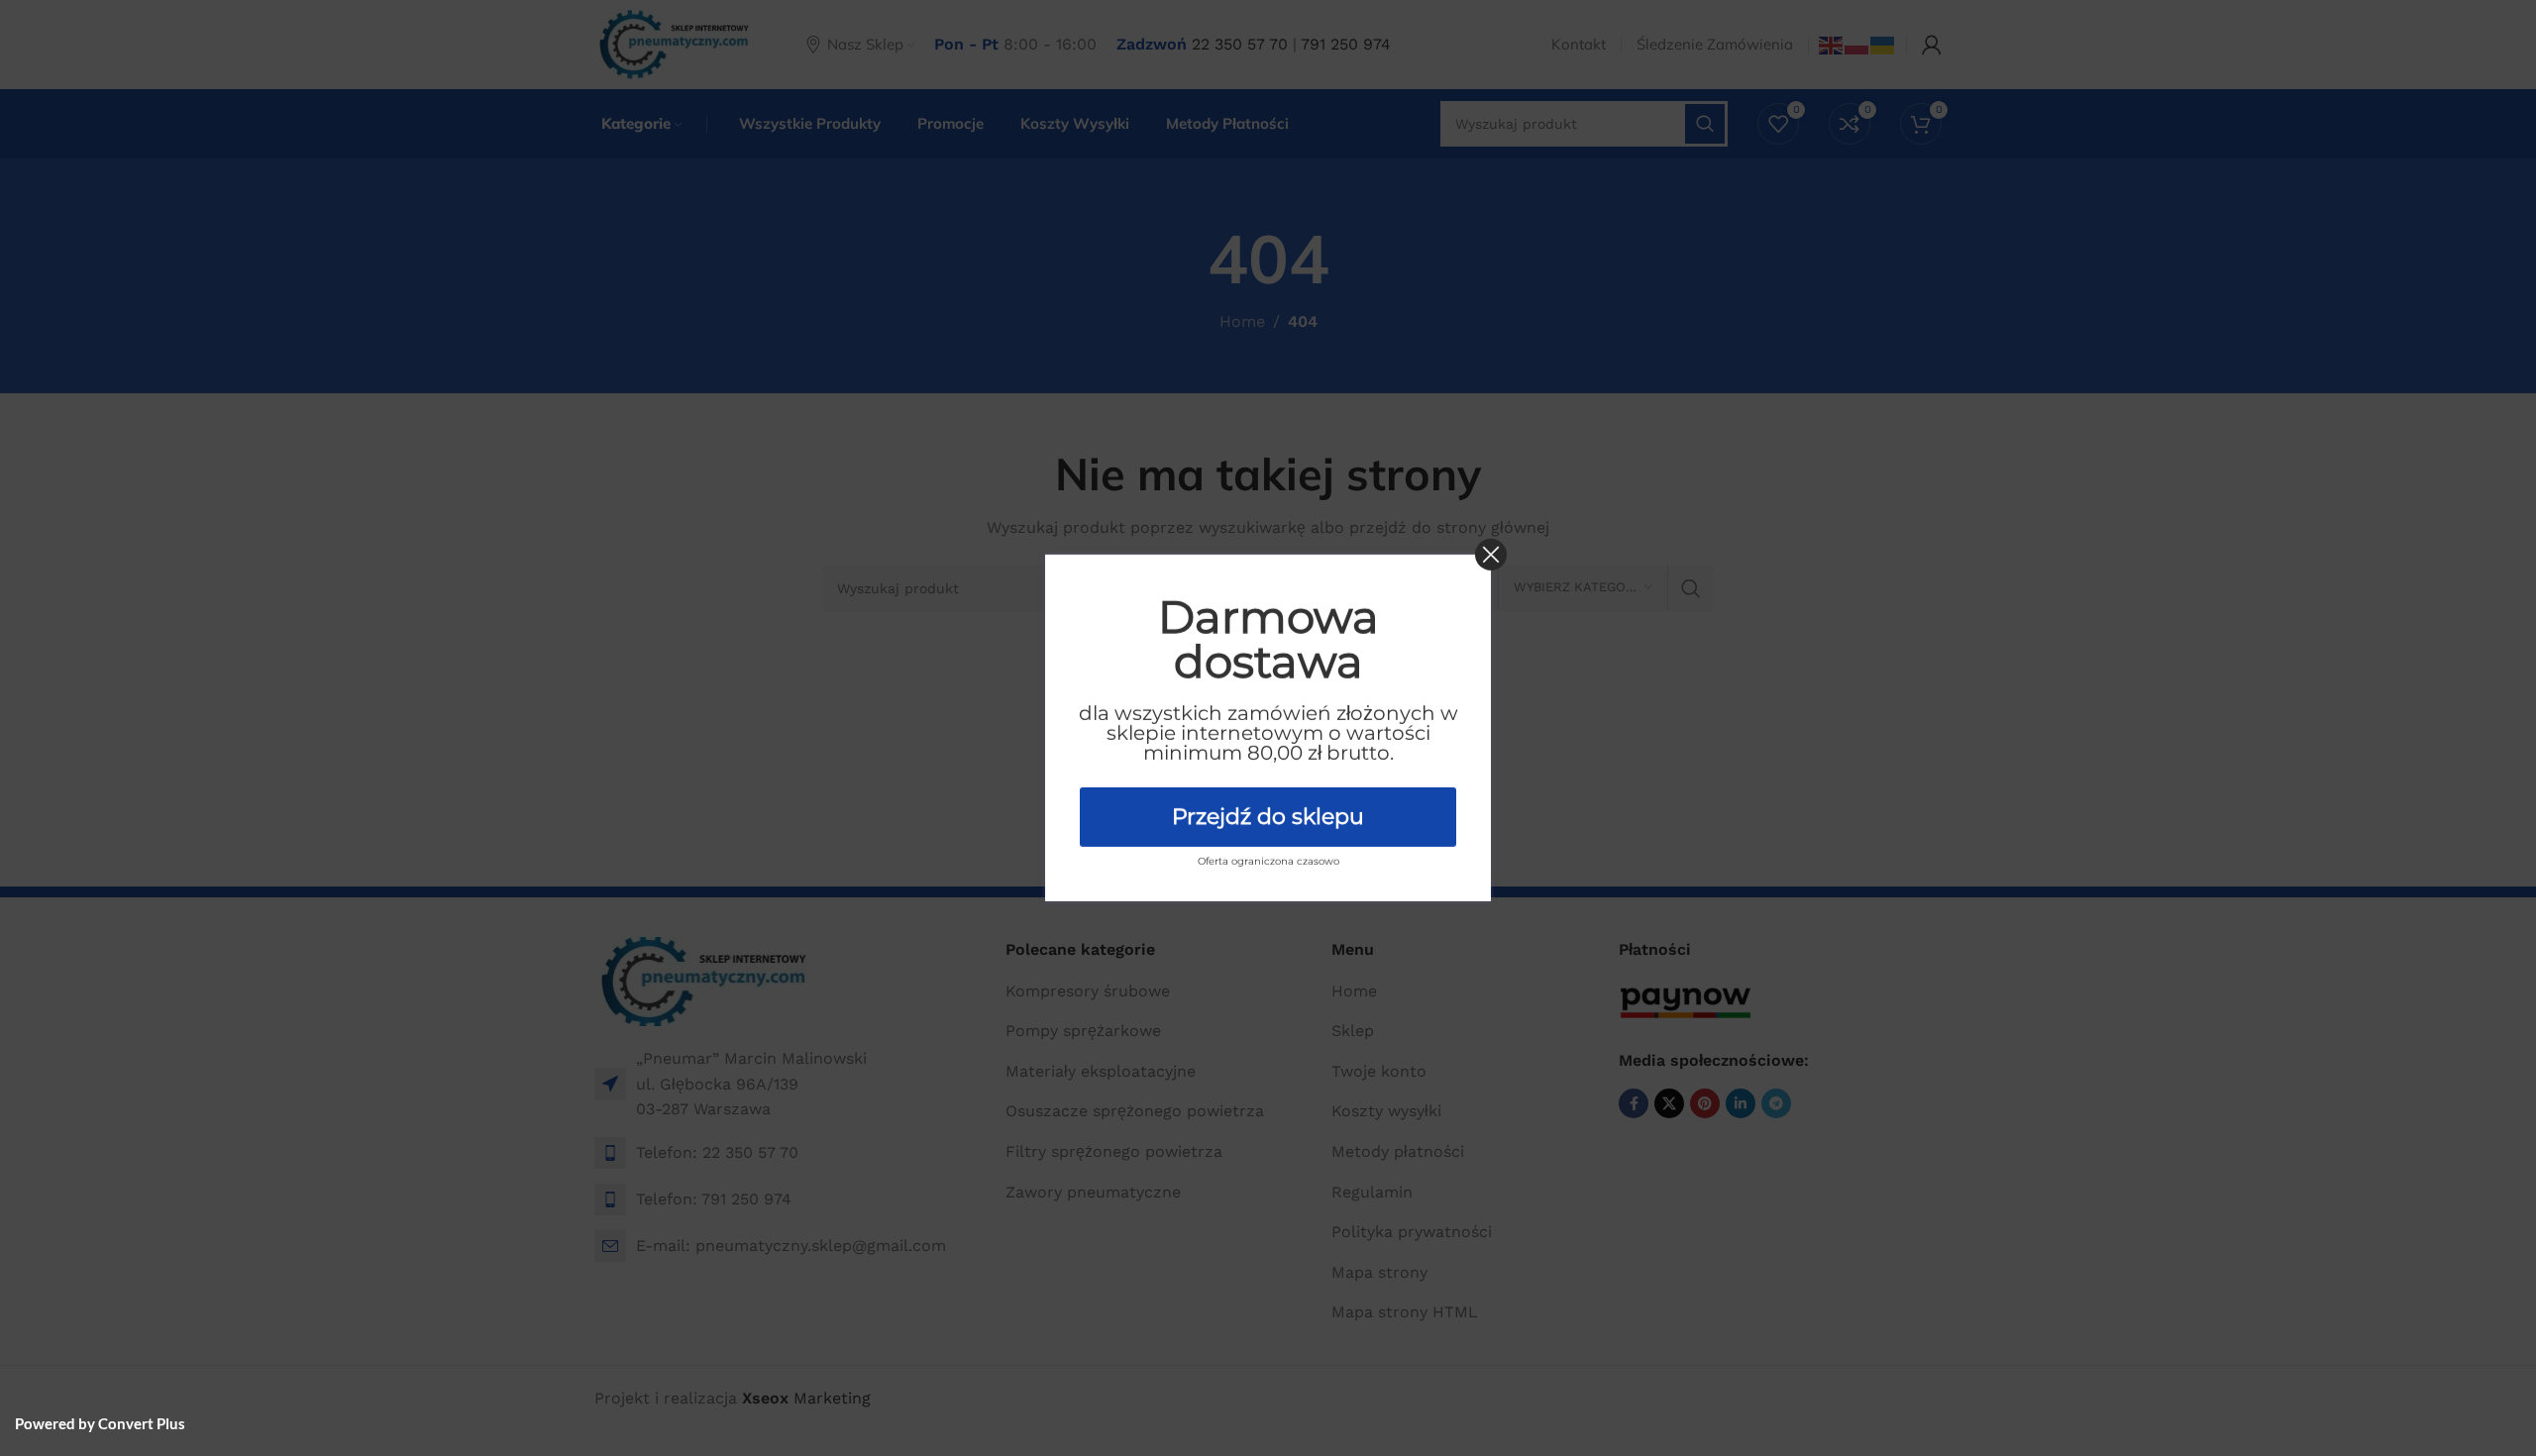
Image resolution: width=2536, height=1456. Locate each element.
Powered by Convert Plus (100, 1423)
